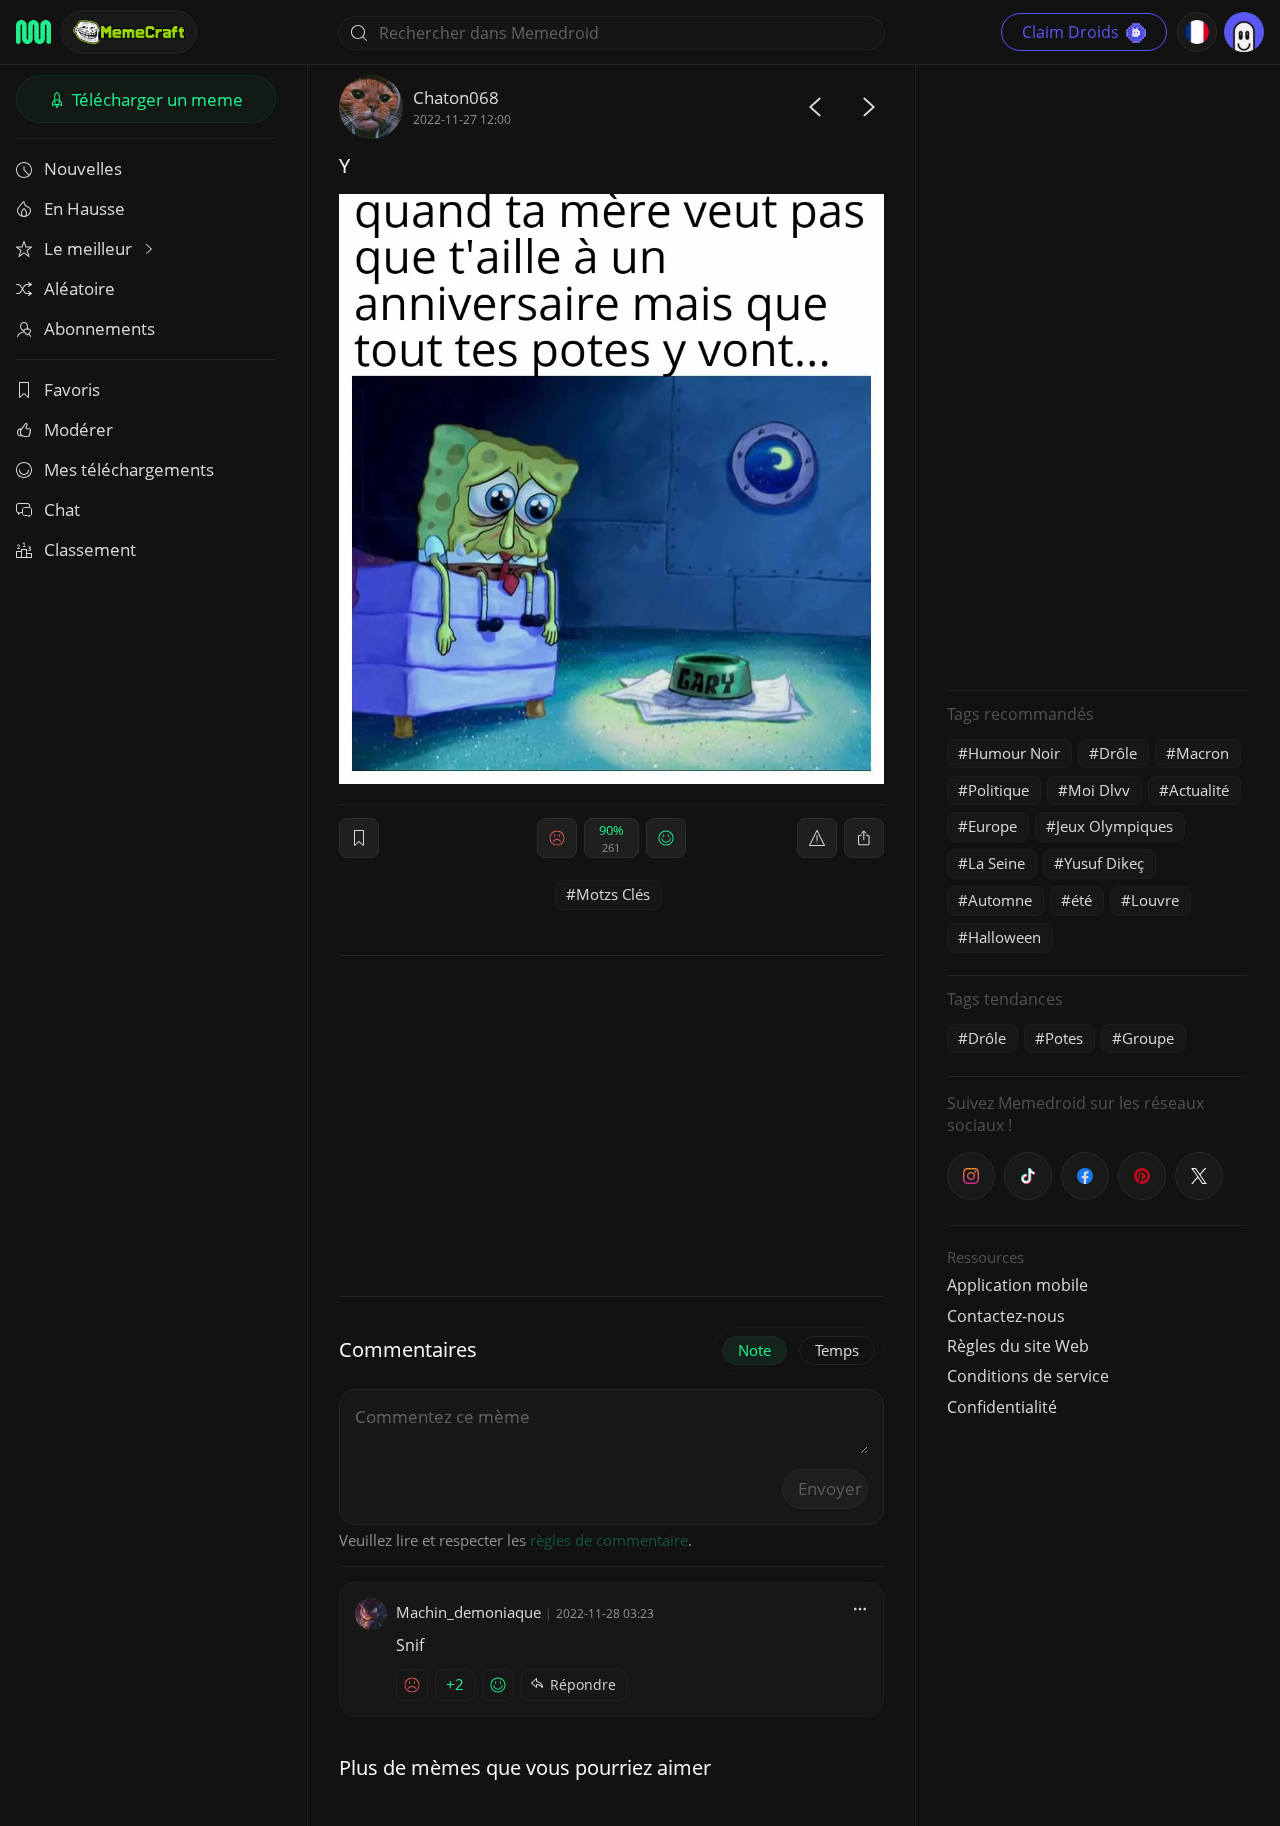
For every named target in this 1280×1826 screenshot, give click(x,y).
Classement (90, 549)
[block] (864, 838)
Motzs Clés (613, 894)
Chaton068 (456, 97)
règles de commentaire (609, 1540)
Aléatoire (79, 288)
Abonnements (99, 328)
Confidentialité (1002, 1407)
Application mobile (1017, 1285)
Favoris (72, 389)
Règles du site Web (1018, 1346)
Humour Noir (1014, 753)
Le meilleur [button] (90, 248)
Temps (837, 1350)
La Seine (996, 863)
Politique (998, 790)
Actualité (1199, 790)
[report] (817, 838)
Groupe (1148, 1038)
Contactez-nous (1006, 1316)
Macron (1202, 753)
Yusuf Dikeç (1104, 863)
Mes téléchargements (129, 469)
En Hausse (84, 208)
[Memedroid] (33, 32)
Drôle (1118, 753)
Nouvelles (83, 168)
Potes (1064, 1038)
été (1081, 900)
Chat (62, 509)
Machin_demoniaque (468, 1612)
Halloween (1004, 937)
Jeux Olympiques (1114, 826)
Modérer (78, 429)
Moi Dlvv (1099, 790)
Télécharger (155, 99)
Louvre (1155, 900)
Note (754, 1350)
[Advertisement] (1097, 375)
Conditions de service (1028, 1376)
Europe (992, 826)
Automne (1000, 900)
